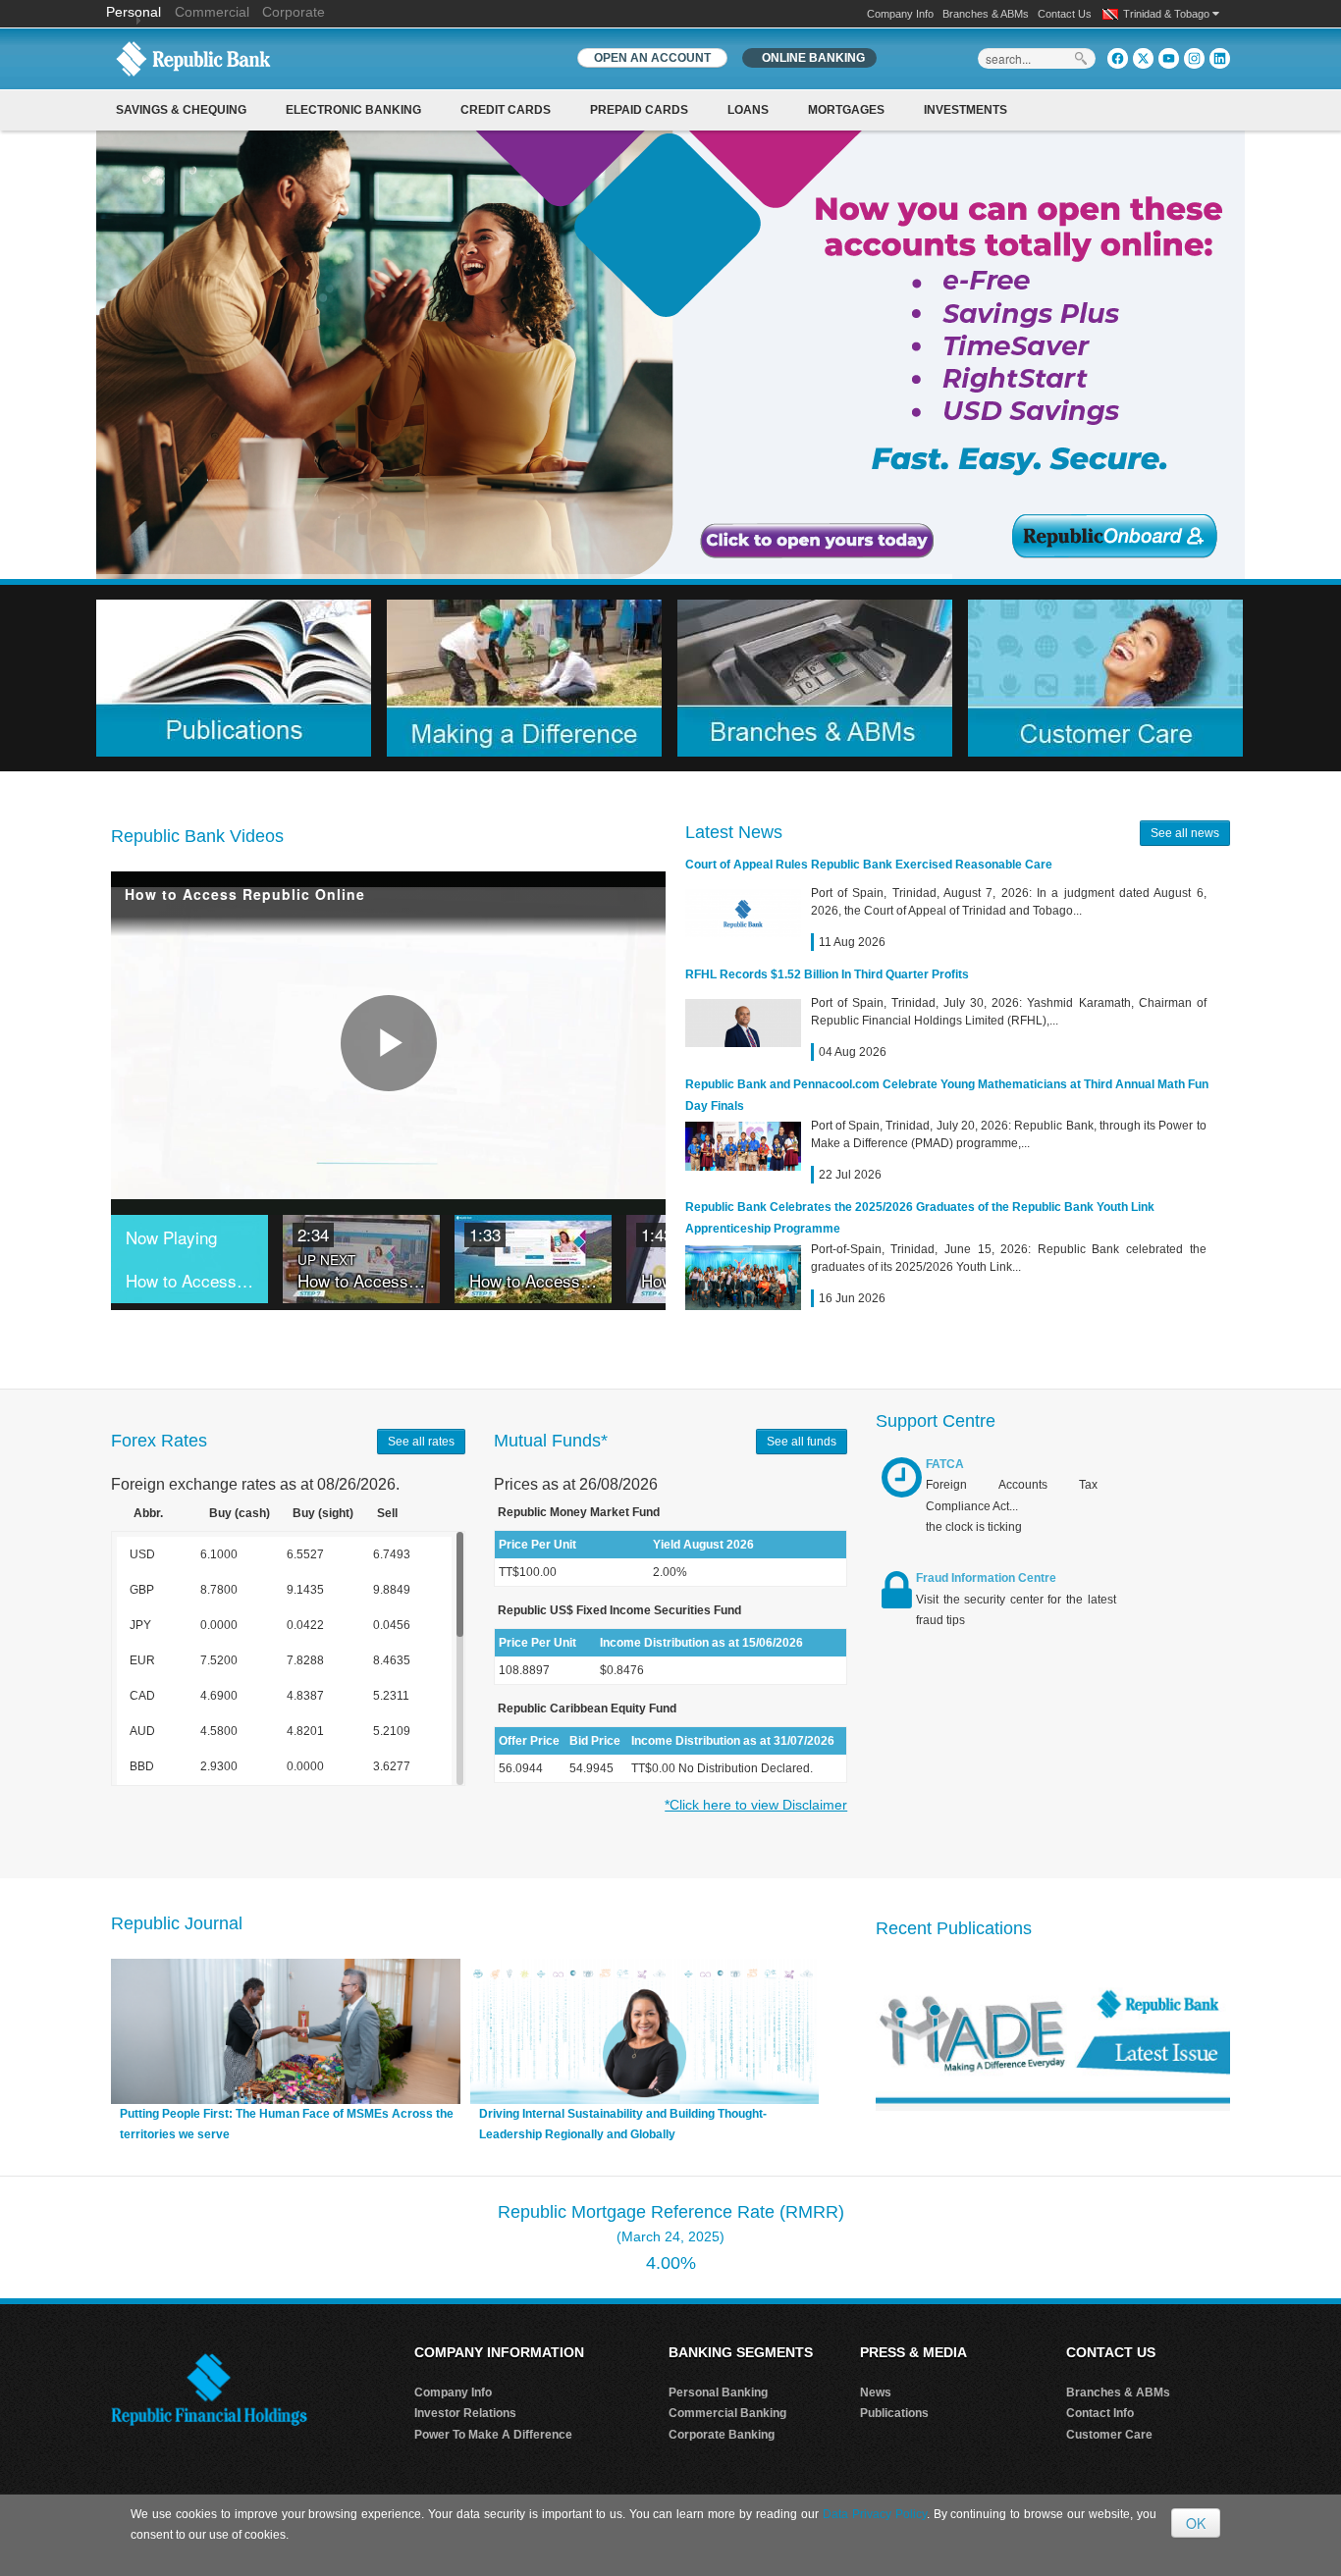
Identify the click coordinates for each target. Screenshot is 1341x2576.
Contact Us (1065, 14)
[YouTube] (1169, 58)
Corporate (294, 12)
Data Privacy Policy (875, 2514)
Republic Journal (177, 1923)
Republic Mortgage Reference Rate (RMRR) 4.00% (671, 2237)
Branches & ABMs (986, 14)
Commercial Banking (727, 2413)
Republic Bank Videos (197, 836)
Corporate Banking (722, 2435)
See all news (1185, 833)
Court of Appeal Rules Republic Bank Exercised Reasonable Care (869, 865)
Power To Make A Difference (493, 2435)
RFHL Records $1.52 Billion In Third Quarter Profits (827, 974)
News (876, 2392)
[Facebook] (1118, 58)
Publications (894, 2413)
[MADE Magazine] (1053, 2037)
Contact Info (1100, 2413)
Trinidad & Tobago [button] (1168, 14)
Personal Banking (718, 2392)
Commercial (212, 12)
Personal (135, 12)
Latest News (734, 832)
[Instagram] (1194, 58)
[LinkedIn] (1220, 58)
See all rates (421, 1442)
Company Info (900, 14)
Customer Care (1109, 2435)
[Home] (193, 58)
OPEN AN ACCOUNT (652, 58)
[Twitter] (1143, 58)
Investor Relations (465, 2413)
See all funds (802, 1442)
